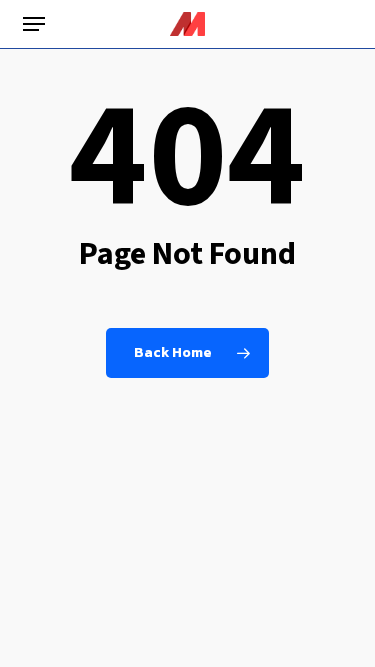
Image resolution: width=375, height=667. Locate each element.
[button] (34, 24)
